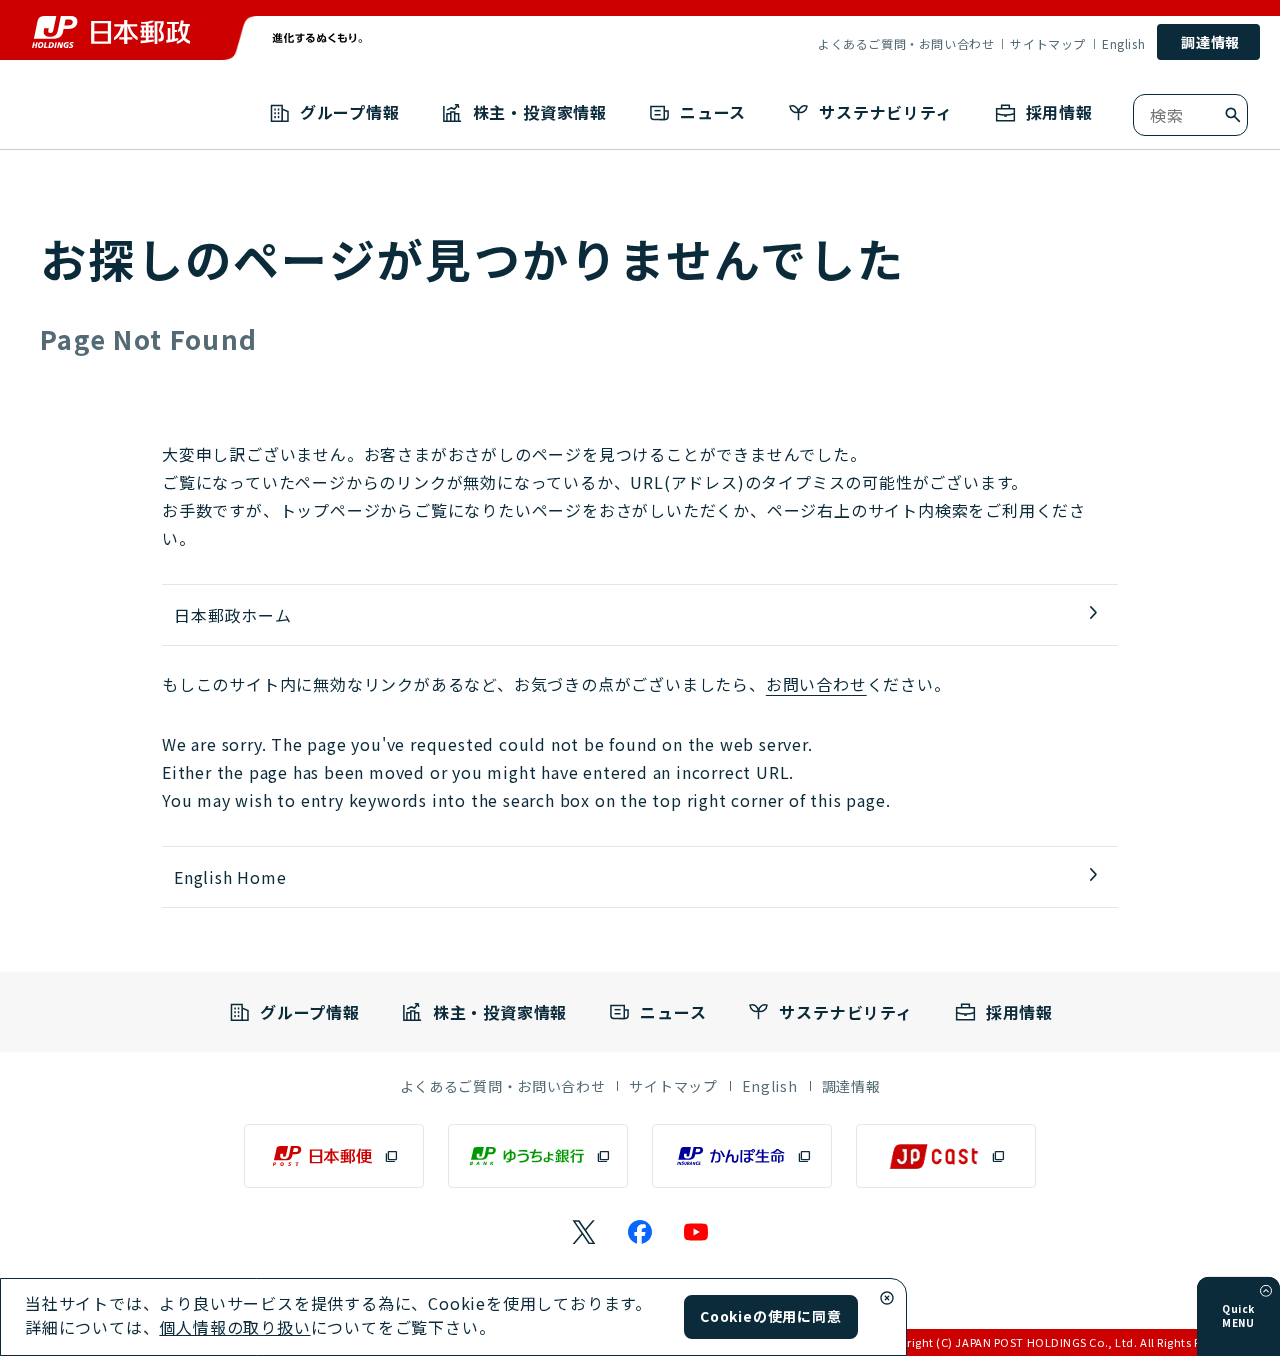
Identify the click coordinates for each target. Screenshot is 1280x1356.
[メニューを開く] (1266, 1291)
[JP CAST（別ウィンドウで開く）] (946, 1156)
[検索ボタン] (1233, 115)
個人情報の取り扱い (234, 1327)
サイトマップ (1048, 44)
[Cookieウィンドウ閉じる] (887, 1298)
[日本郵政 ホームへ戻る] (111, 32)
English (1123, 44)
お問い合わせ (816, 684)
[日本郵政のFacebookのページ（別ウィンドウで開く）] (640, 1232)
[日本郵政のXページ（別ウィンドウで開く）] (584, 1232)
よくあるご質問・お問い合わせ (906, 44)
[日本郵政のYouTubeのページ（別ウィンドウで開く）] (696, 1232)
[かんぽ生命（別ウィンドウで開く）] (742, 1156)
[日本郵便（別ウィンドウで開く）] (334, 1156)
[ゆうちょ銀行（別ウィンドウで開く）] (538, 1156)
